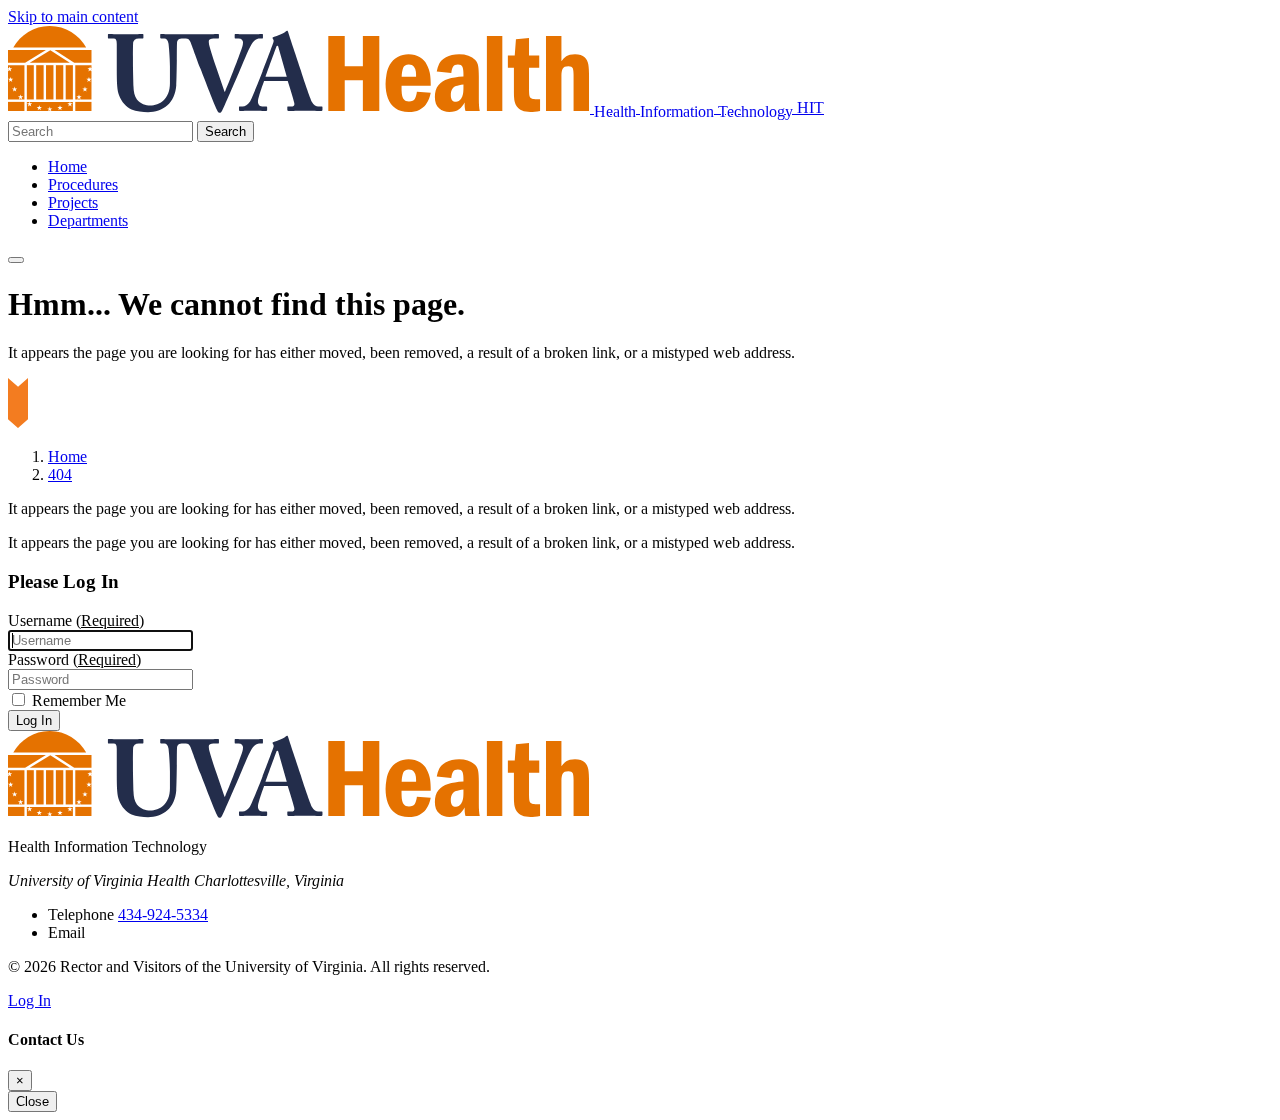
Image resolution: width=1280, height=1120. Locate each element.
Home (67, 166)
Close (32, 1101)
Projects (73, 202)
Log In (34, 720)
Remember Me (77, 700)
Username (76, 620)
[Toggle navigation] (16, 260)
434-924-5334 (163, 914)
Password (74, 659)
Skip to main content (73, 16)
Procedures (83, 184)
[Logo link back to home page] (301, 107)
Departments (88, 220)
